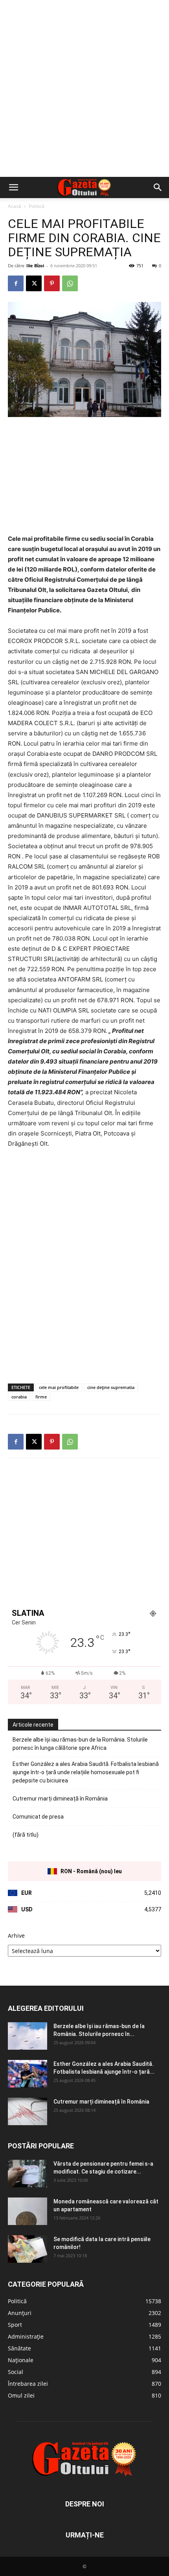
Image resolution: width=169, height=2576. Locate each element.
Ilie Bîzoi (35, 266)
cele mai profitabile (59, 1387)
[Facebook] (16, 283)
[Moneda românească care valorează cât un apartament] (28, 2211)
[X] (34, 283)
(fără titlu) (26, 1835)
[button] (13, 187)
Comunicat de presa (38, 1817)
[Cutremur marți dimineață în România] (28, 2111)
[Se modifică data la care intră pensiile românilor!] (28, 2249)
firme (41, 1397)
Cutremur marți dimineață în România (60, 1799)
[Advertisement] (84, 88)
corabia (19, 1397)
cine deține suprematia (111, 1387)
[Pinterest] (52, 283)
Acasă (15, 206)
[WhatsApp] (70, 283)
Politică (37, 206)
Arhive (16, 1936)
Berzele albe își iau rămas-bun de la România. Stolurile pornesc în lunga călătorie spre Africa (80, 1744)
